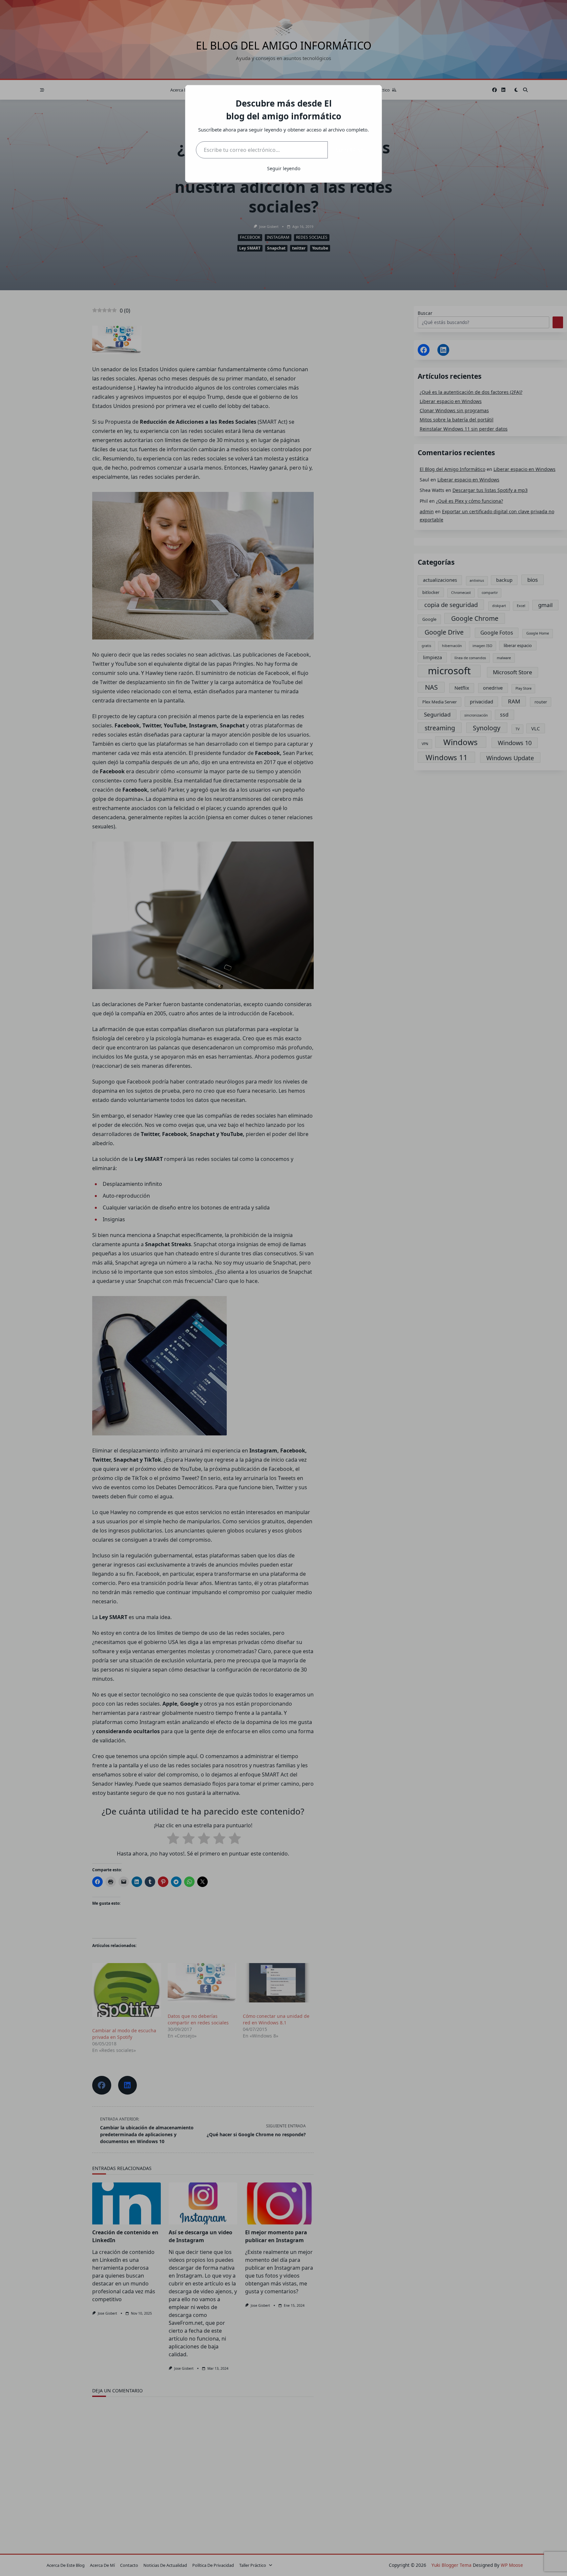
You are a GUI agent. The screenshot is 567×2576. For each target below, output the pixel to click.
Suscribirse (349, 150)
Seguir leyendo (284, 168)
